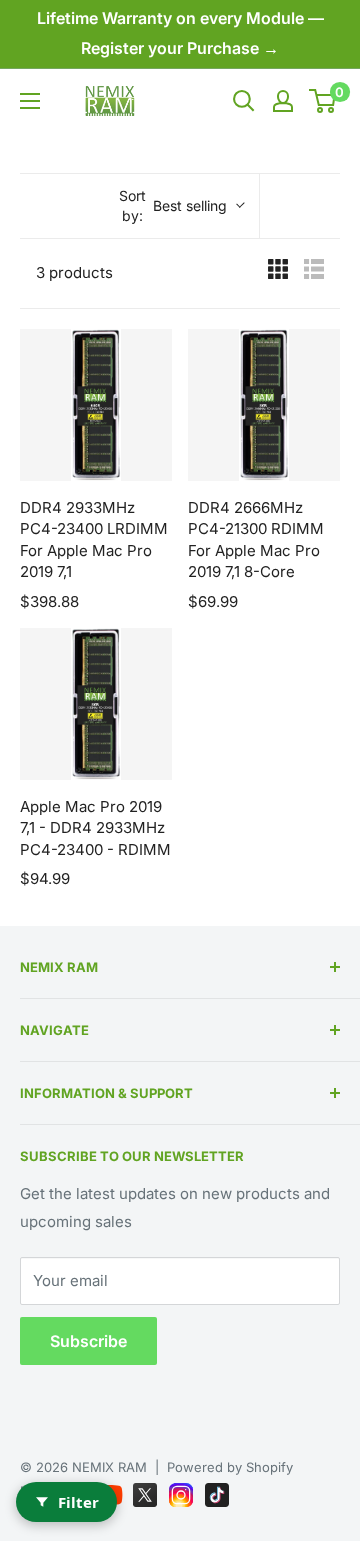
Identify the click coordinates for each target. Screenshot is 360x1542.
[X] (147, 1491)
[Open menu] (30, 101)
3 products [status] (74, 272)
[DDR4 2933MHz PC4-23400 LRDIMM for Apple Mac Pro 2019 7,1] (96, 405)
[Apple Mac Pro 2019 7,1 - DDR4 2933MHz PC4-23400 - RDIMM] (96, 704)
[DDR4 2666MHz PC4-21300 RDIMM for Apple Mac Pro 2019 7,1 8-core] (264, 405)
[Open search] (244, 101)
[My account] (283, 101)
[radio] (278, 273)
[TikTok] (217, 1491)
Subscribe (88, 1341)
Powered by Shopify (230, 1467)
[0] (323, 101)
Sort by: (173, 205)
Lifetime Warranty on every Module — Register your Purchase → (180, 33)
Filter (78, 1502)
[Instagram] (183, 1491)
